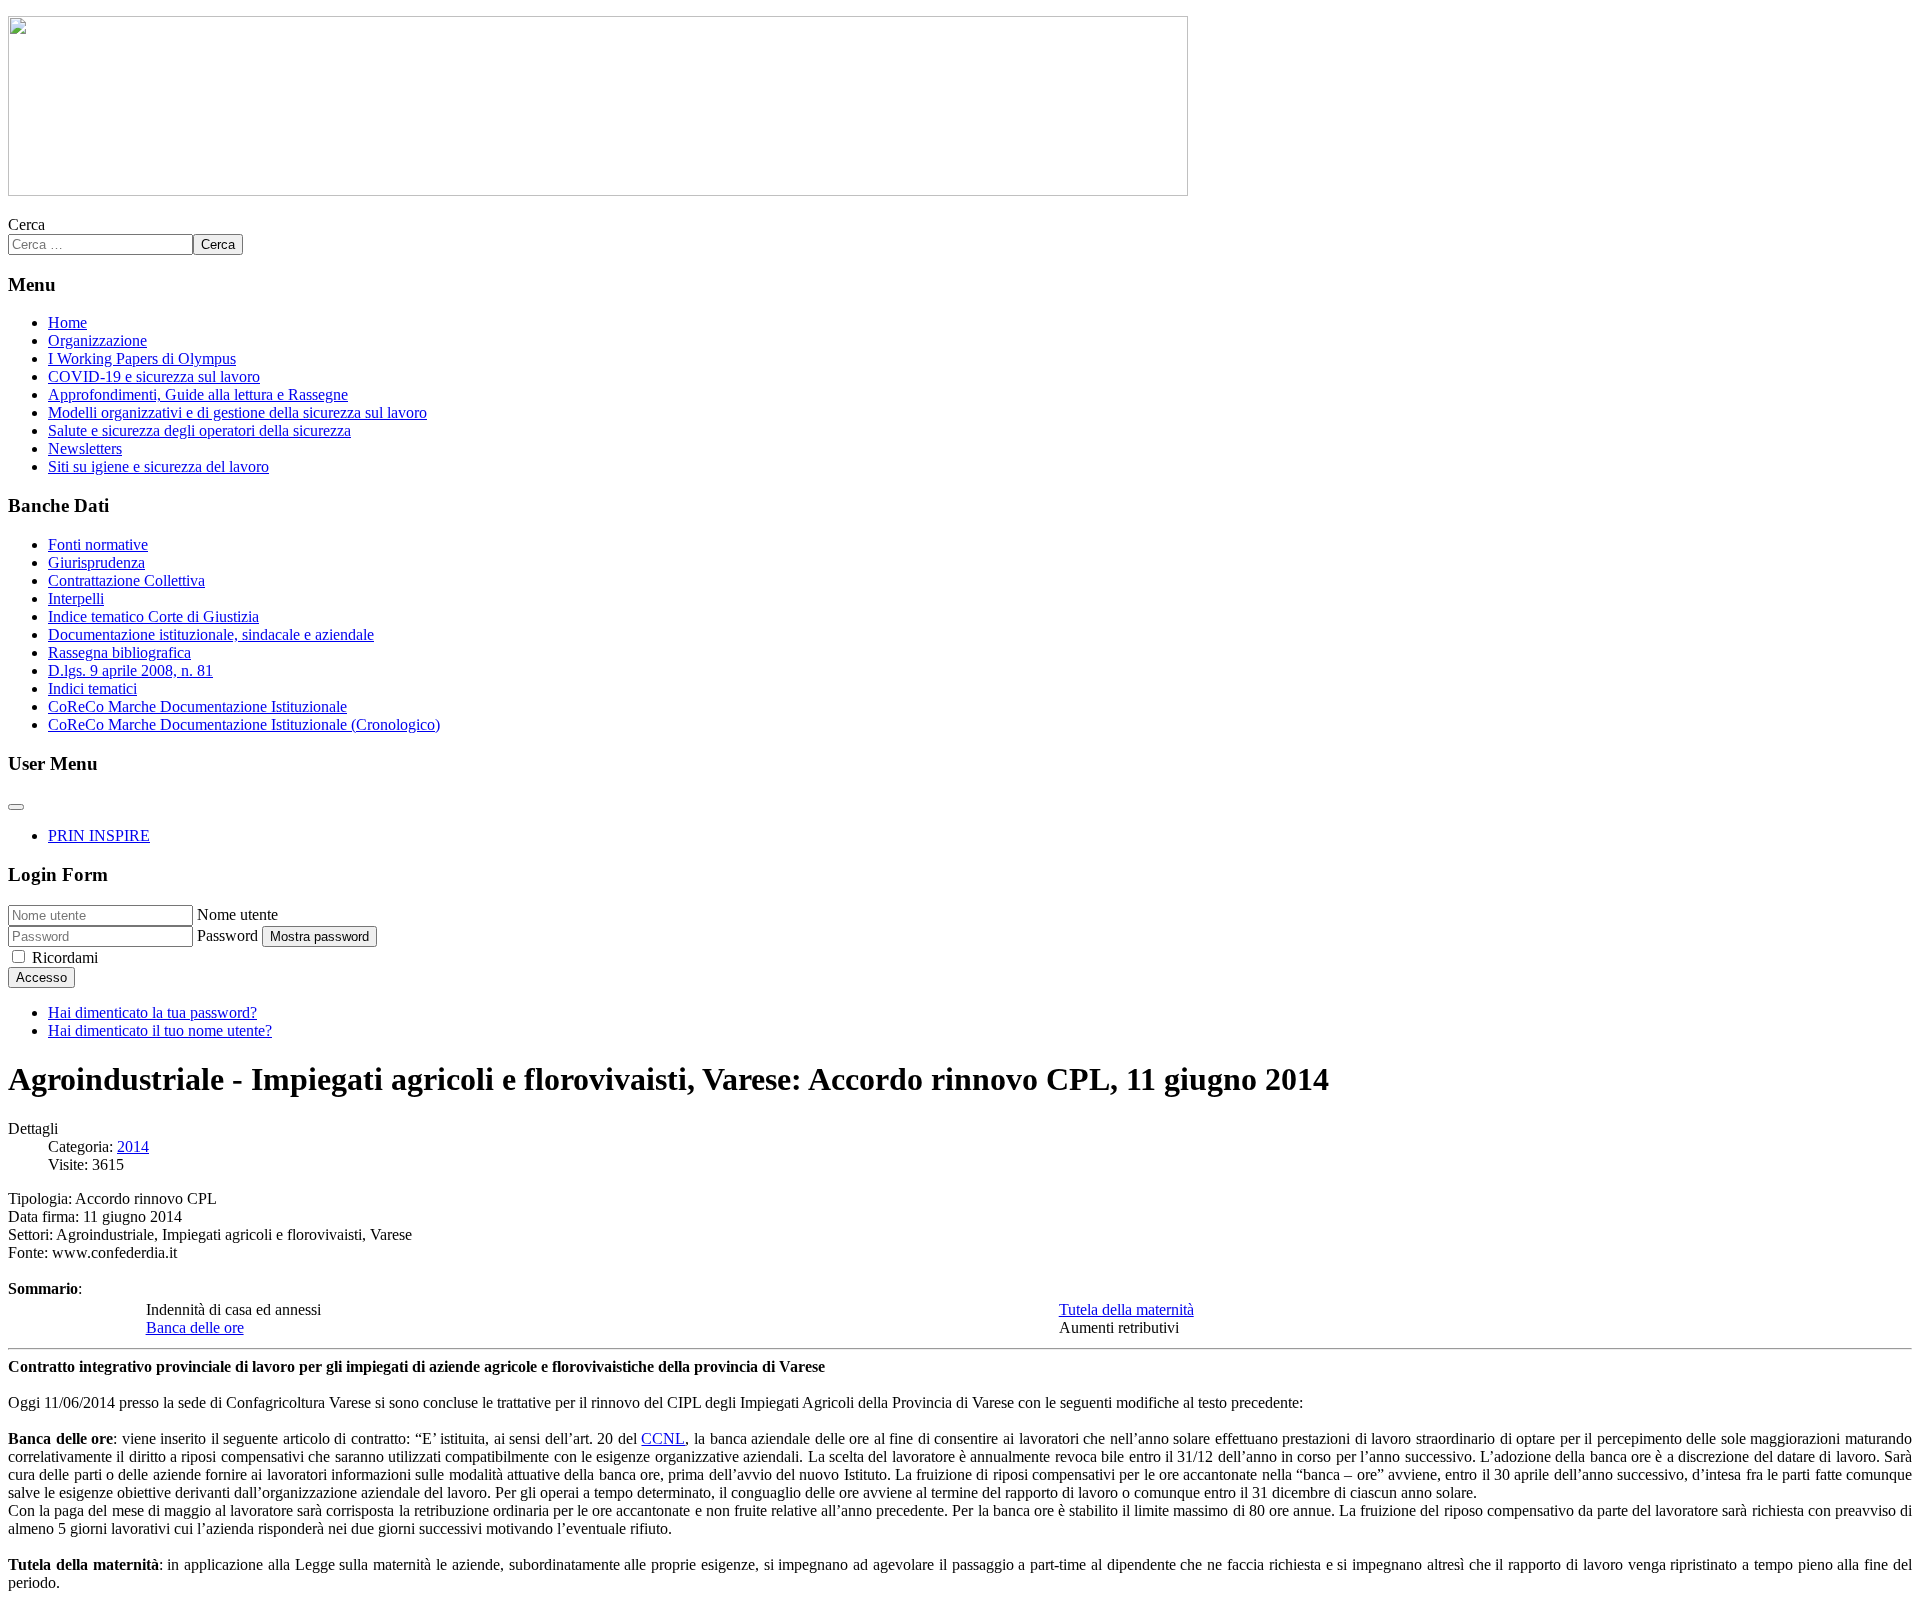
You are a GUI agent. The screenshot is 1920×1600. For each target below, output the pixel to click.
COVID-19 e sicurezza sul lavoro (154, 376)
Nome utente (237, 914)
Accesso (41, 977)
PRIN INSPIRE (99, 835)
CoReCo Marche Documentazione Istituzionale (197, 706)
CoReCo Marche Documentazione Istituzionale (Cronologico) (244, 724)
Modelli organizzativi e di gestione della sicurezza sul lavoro (237, 412)
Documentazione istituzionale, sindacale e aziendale (211, 634)
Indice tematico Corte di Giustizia (153, 616)
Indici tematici (92, 688)
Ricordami (65, 957)
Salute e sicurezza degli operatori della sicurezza (199, 430)
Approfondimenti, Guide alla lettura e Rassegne (198, 394)
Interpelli (76, 598)
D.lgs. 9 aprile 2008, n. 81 (130, 670)
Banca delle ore (195, 1327)
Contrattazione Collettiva (126, 580)
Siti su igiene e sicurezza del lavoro (158, 466)
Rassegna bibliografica (119, 652)
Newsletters (85, 448)
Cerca (26, 224)
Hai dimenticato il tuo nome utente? (160, 1030)
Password (227, 935)
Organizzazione (97, 340)
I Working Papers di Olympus (142, 358)
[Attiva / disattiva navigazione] (16, 807)
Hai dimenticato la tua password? (152, 1012)
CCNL (663, 1438)
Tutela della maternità (1126, 1309)
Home (67, 322)
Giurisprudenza (96, 562)
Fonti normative (98, 544)
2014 (133, 1146)
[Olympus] (598, 190)
